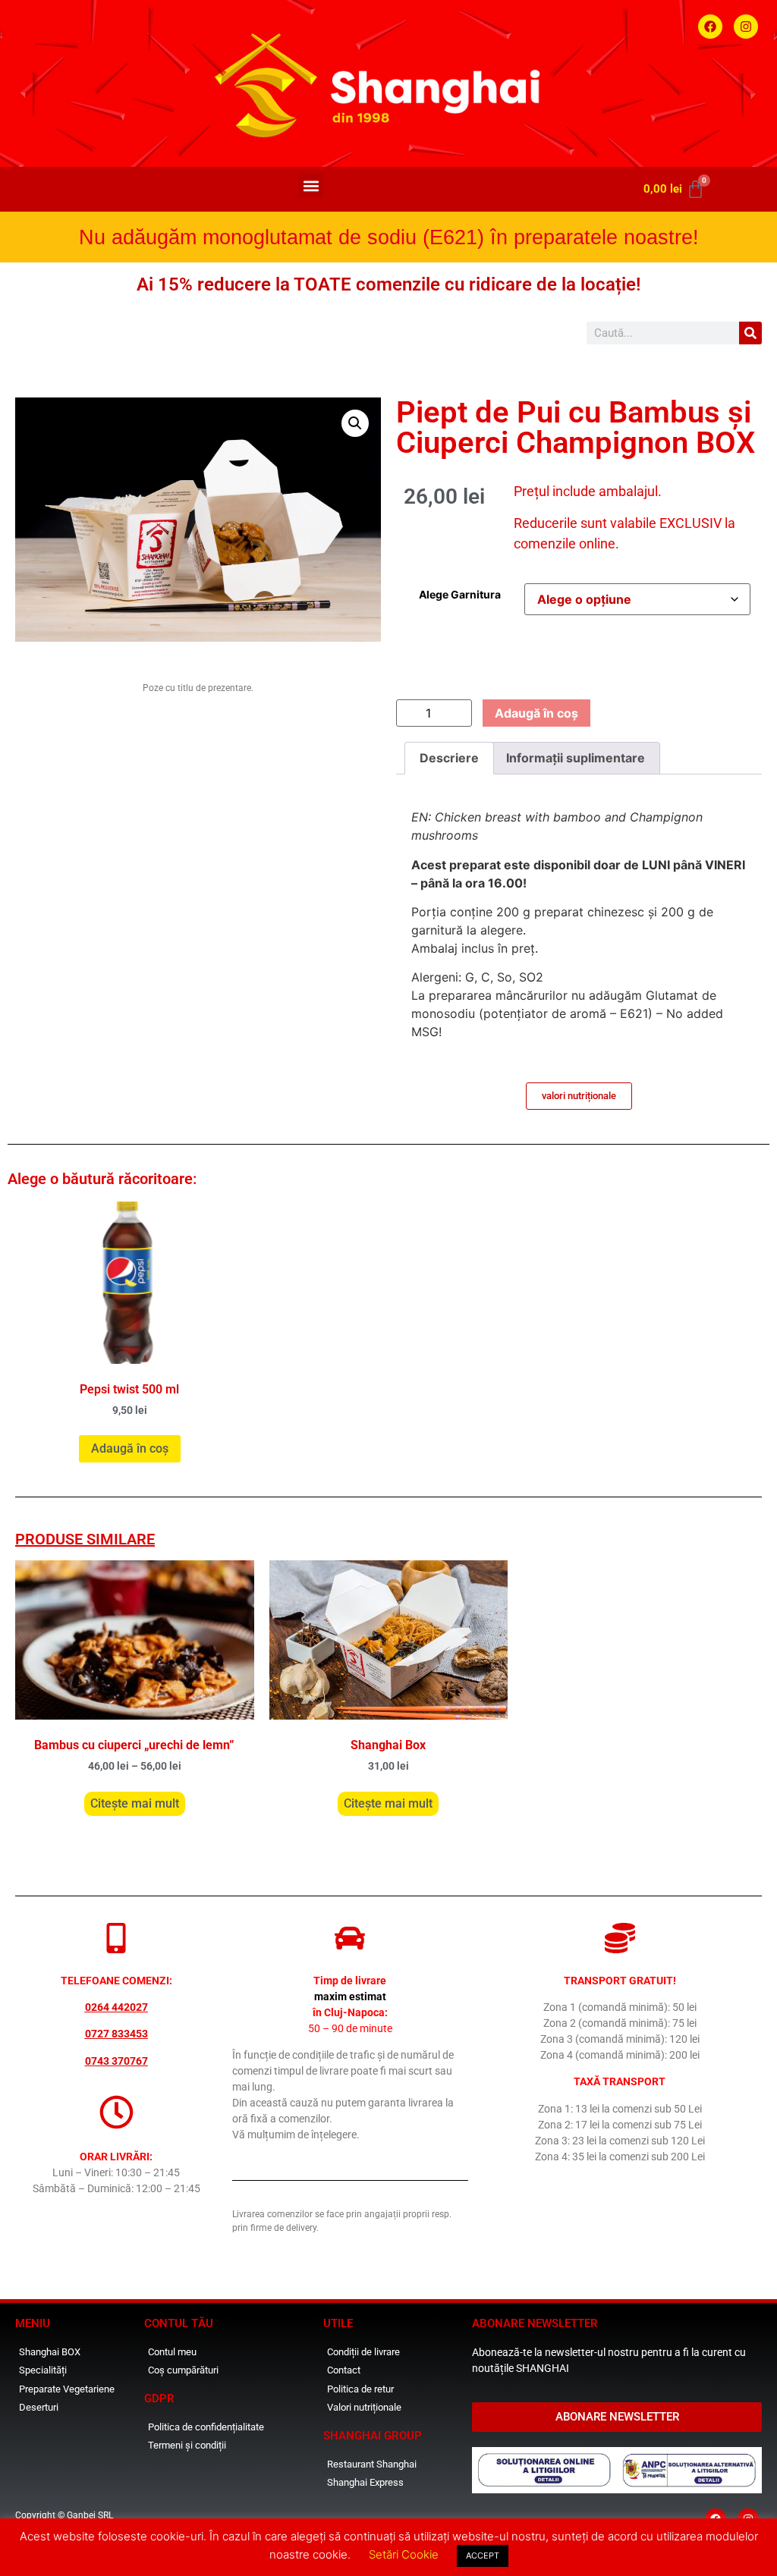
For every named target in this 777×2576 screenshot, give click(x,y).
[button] (311, 185)
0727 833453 (116, 2034)
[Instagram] (746, 27)
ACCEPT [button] (483, 2556)
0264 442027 (116, 2007)
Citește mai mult (135, 1803)
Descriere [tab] (449, 758)
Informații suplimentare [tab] (576, 758)
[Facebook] (710, 27)
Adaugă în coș (536, 713)
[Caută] (750, 333)
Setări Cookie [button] (404, 2554)
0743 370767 (116, 2061)
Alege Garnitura (460, 595)
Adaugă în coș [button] (130, 1448)
